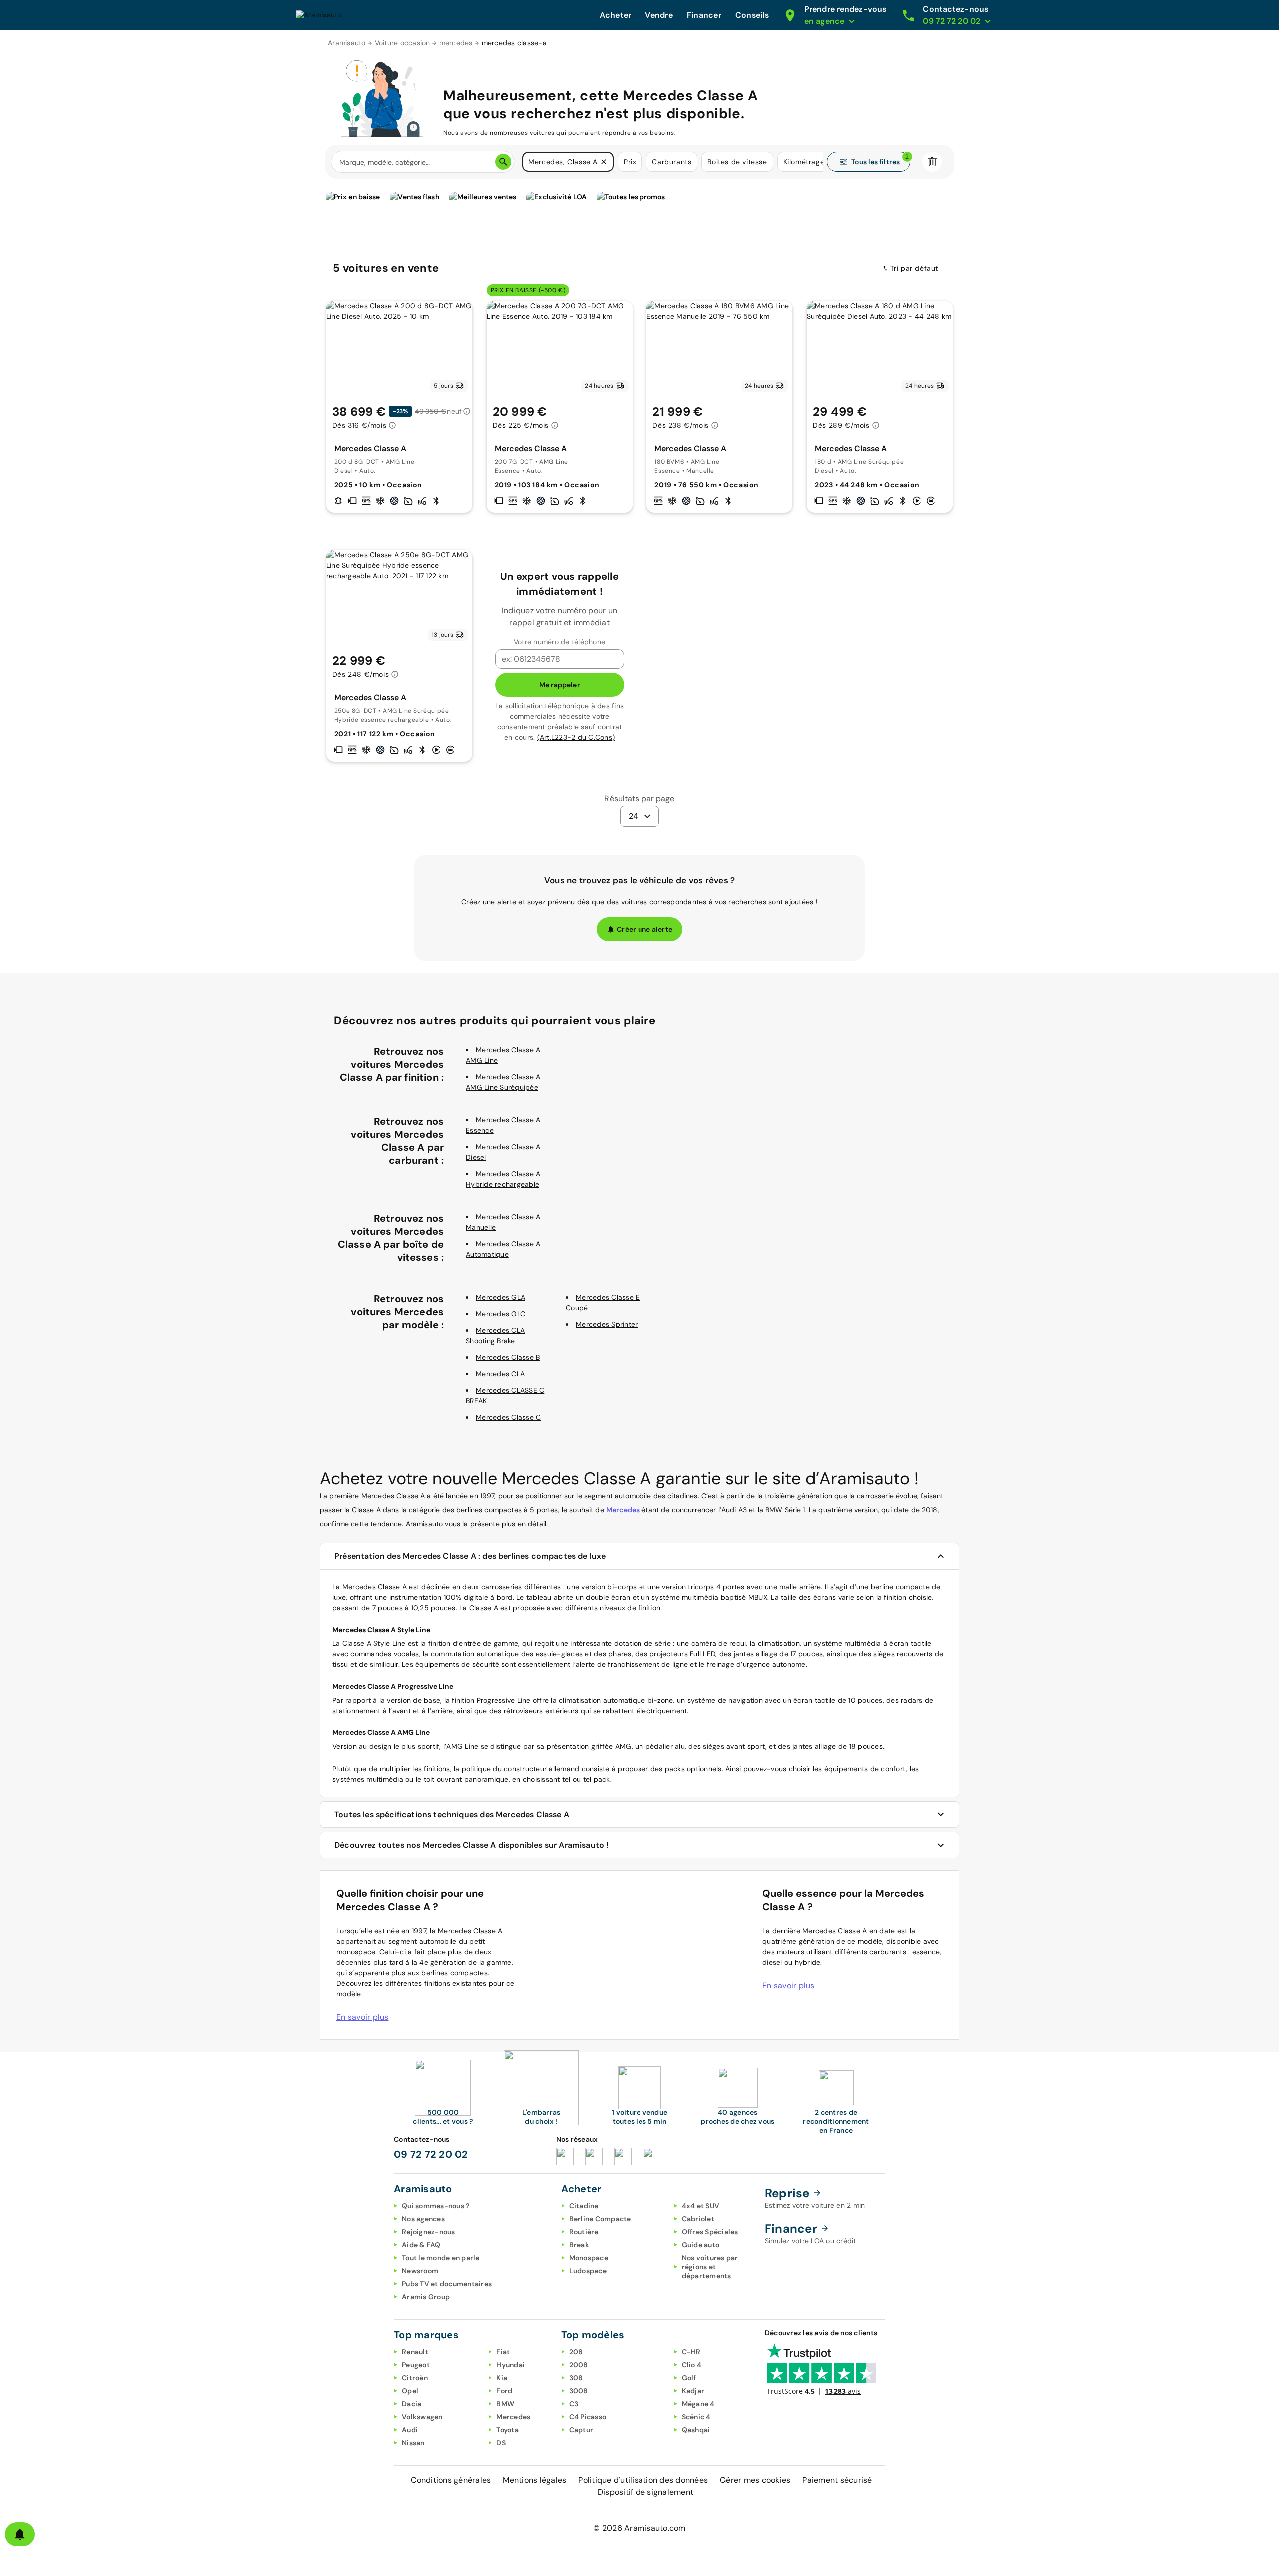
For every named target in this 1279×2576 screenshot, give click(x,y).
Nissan (413, 2443)
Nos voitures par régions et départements (710, 2267)
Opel (410, 2391)
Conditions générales (451, 2480)
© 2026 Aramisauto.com (639, 2528)
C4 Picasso (588, 2417)
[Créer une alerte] (20, 2534)
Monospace (589, 2258)
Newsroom (420, 2271)
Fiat (503, 2352)
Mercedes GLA (500, 1297)
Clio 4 (692, 2365)
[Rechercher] (503, 162)
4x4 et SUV (701, 2206)
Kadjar (693, 2391)
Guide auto (701, 2245)
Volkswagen (422, 2417)
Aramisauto (347, 43)
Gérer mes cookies (755, 2480)
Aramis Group (426, 2297)
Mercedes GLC (500, 1314)
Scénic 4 (696, 2417)
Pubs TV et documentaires (447, 2284)
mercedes (456, 43)
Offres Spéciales (710, 2232)
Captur (581, 2430)
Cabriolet (698, 2219)
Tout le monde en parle (441, 2258)
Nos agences (423, 2219)
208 (576, 2352)
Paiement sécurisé (837, 2480)
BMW (505, 2404)
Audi (410, 2430)
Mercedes (623, 1510)
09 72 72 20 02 (431, 2154)
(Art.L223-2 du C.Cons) (576, 737)
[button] (604, 162)
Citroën (415, 2378)
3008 (579, 2391)
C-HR (691, 2352)
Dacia (411, 2404)
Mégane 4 (698, 2404)
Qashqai (696, 2430)
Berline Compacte (600, 2219)
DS (501, 2443)
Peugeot (416, 2365)
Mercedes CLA (500, 1374)
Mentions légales (534, 2480)
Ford (504, 2391)
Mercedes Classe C (508, 1417)
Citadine (584, 2206)
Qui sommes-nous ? (435, 2206)
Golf (689, 2378)
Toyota (507, 2430)
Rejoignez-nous (428, 2232)
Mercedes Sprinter (607, 1324)
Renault (415, 2352)
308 (576, 2378)
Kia (502, 2378)
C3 (574, 2404)
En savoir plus (362, 2017)
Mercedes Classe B (508, 1357)
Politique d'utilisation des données (643, 2480)
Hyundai (510, 2365)
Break (579, 2245)
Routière (584, 2232)
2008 (579, 2365)
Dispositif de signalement (645, 2492)
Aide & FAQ (421, 2245)
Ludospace (588, 2271)
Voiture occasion (402, 43)
